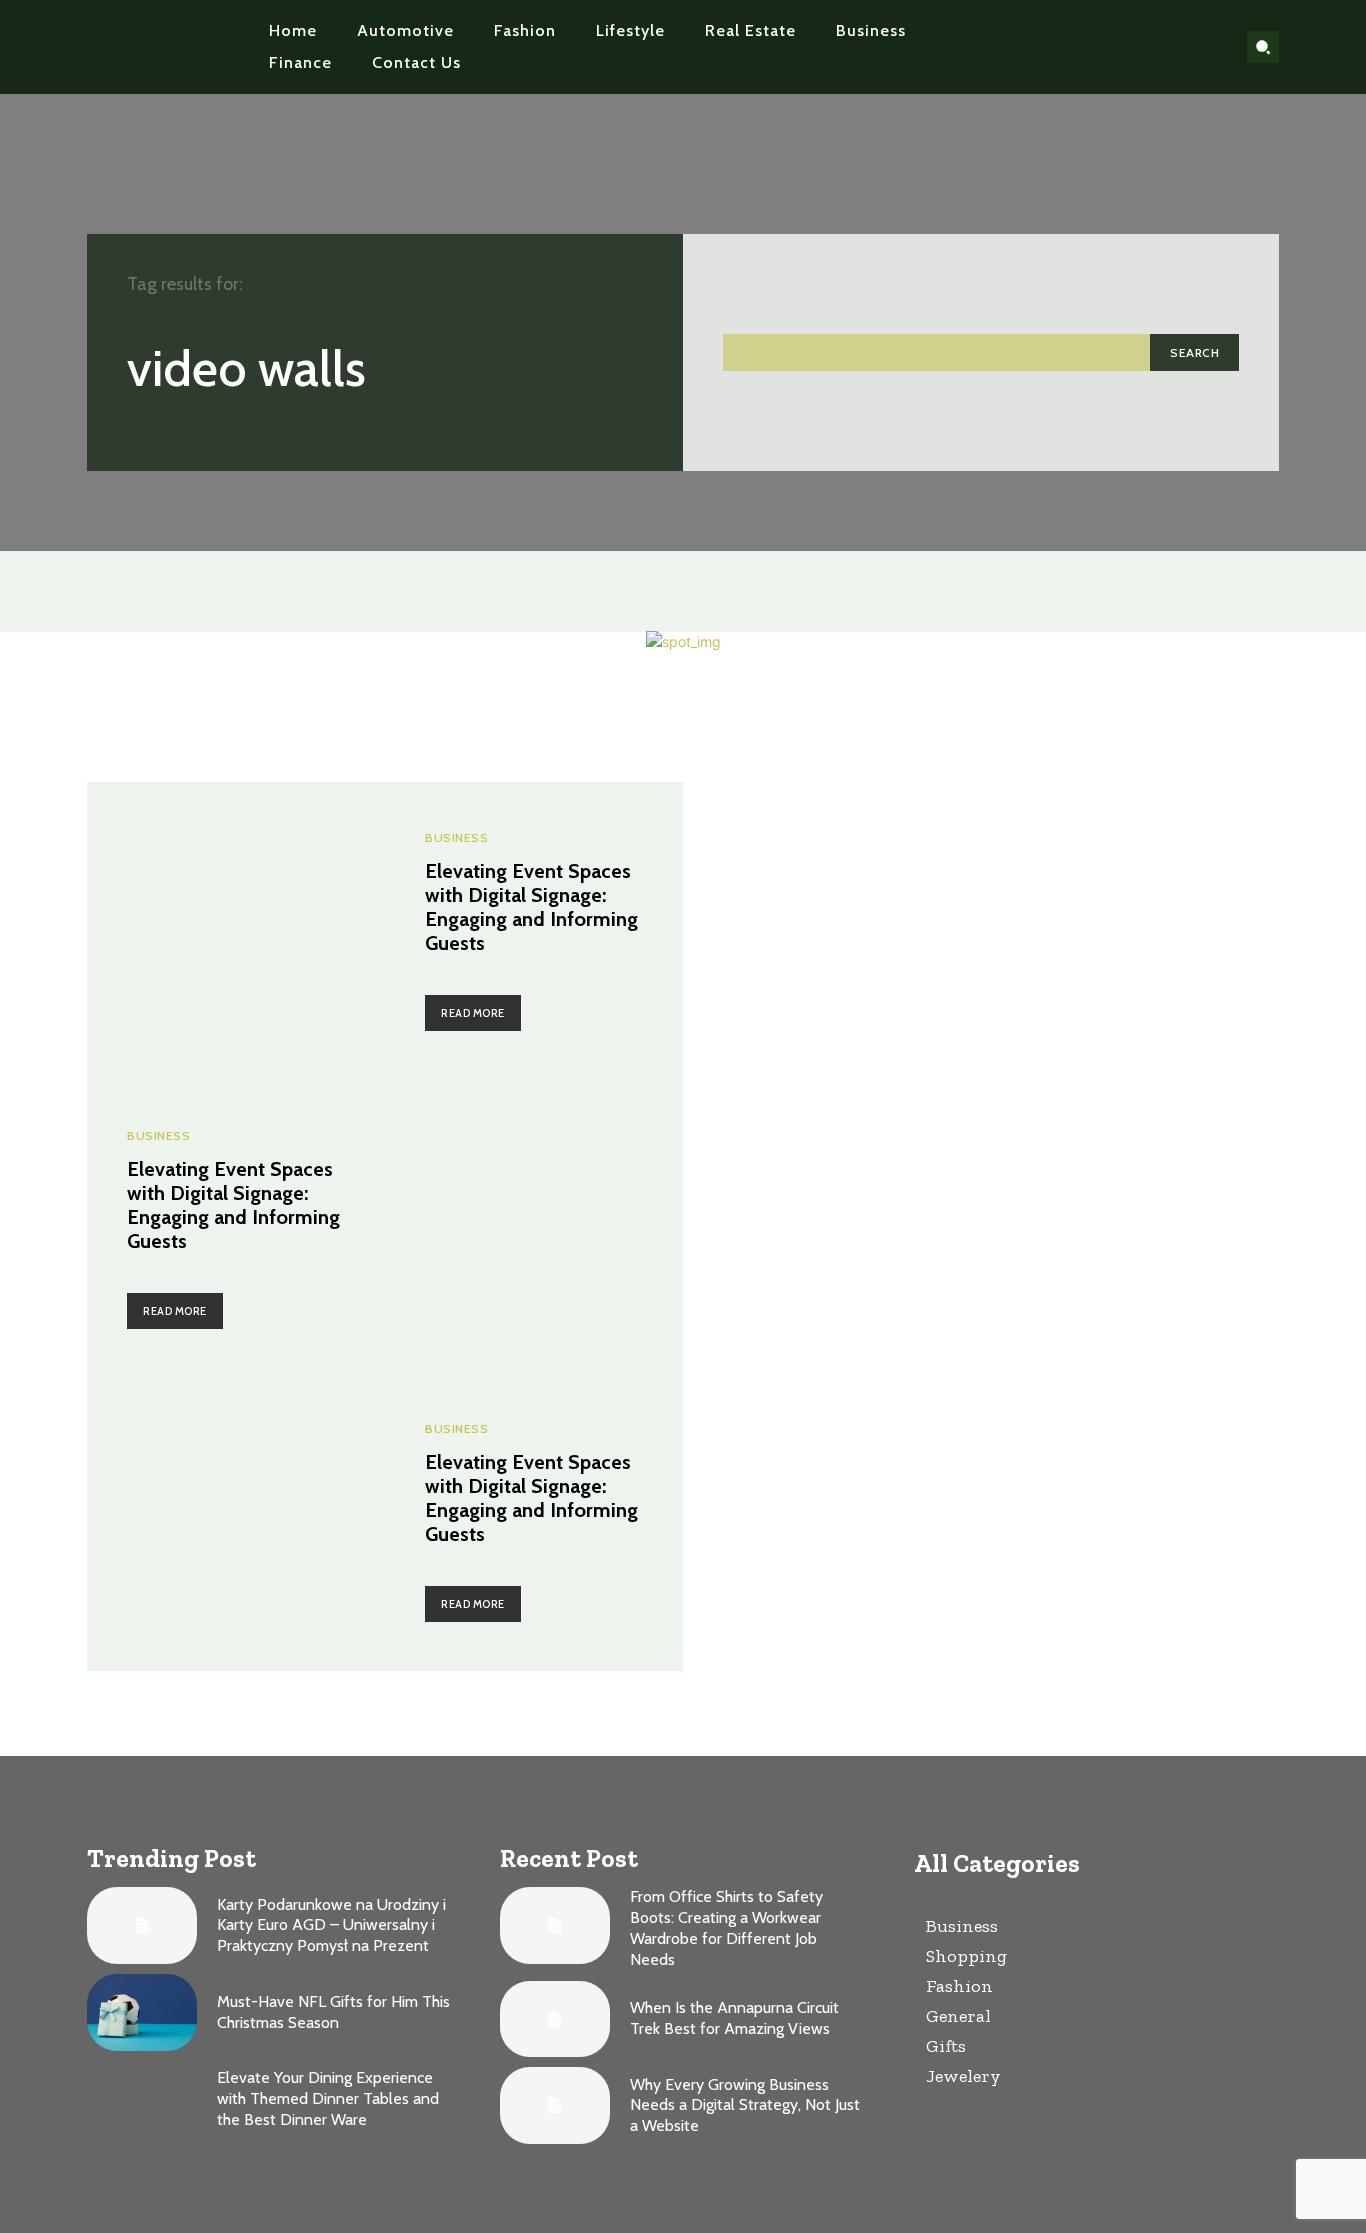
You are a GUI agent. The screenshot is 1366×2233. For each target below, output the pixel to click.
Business (456, 838)
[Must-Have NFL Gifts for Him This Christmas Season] (142, 2012)
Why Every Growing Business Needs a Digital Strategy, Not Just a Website (745, 2105)
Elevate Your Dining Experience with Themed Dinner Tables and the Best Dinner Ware (328, 2098)
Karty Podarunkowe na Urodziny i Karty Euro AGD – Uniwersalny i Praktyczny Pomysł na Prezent (331, 1925)
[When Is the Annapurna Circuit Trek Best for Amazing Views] (555, 2019)
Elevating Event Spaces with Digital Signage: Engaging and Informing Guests (531, 907)
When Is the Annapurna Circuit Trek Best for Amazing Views (734, 2018)
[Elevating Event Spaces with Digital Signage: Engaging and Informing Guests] (236, 931)
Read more (473, 1013)
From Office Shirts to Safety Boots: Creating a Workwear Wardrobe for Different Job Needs (726, 1927)
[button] (1263, 47)
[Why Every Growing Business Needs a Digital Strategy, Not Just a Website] (555, 2105)
